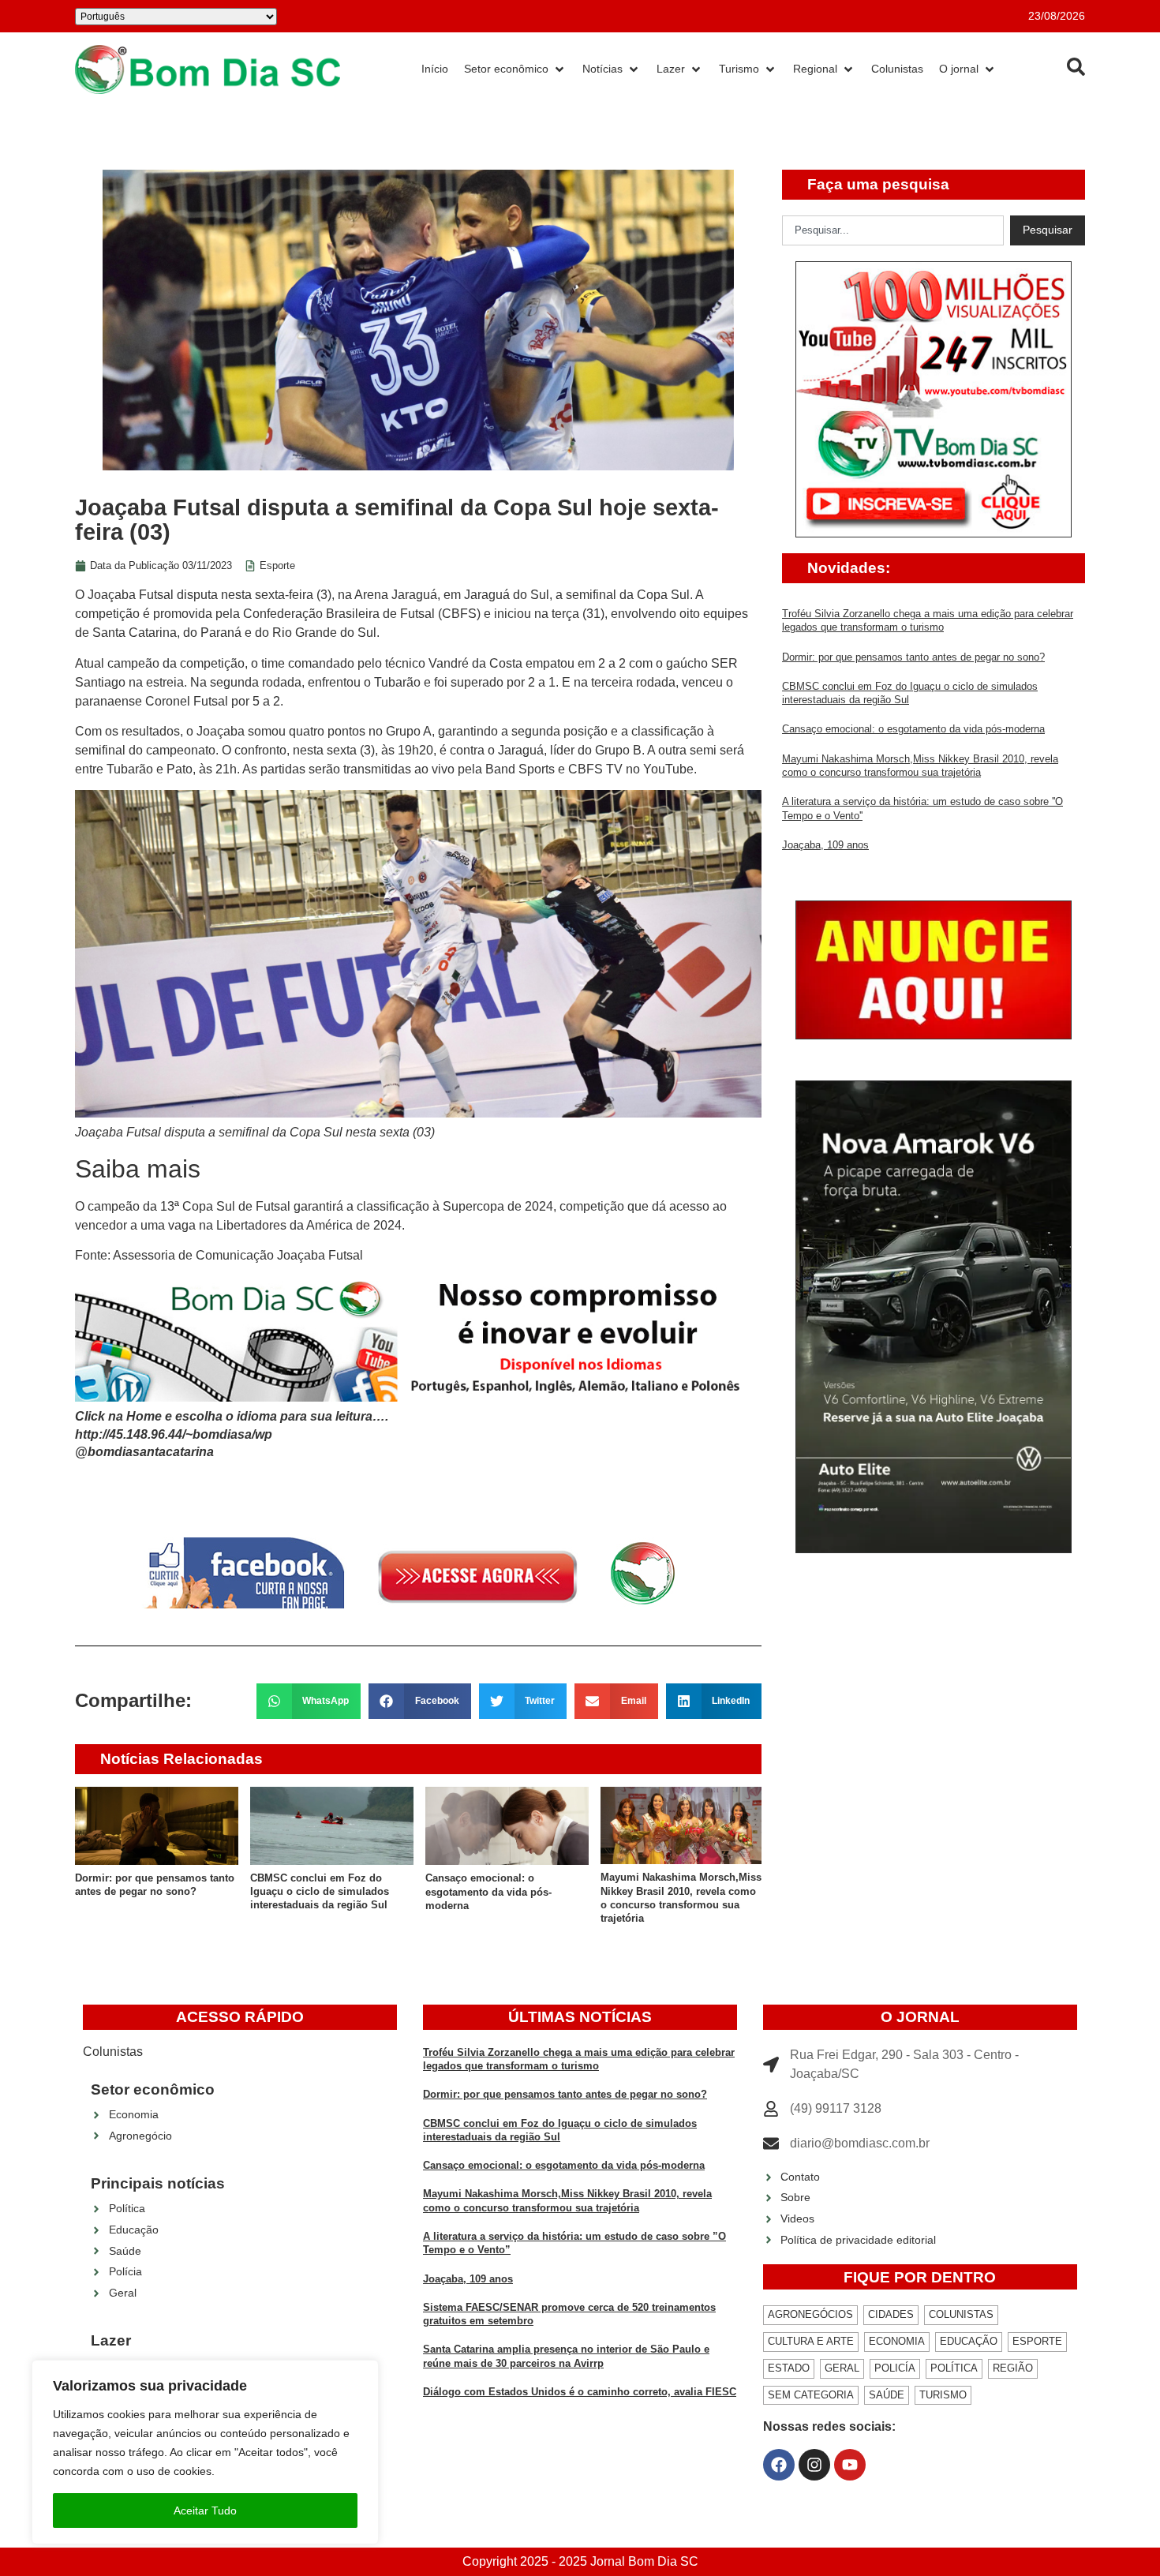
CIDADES (891, 2314)
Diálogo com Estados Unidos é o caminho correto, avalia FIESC (580, 2392)
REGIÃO (1013, 2368)
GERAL (842, 2368)
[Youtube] (850, 2465)
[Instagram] (814, 2465)
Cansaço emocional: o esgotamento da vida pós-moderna (488, 1892)
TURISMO (943, 2395)
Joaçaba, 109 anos (825, 845)
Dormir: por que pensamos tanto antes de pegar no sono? (913, 657)
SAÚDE (887, 2395)
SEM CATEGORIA (811, 2395)
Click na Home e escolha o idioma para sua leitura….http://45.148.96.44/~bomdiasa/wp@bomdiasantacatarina (232, 1434)
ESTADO (789, 2368)
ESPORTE (1037, 2341)
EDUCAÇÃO (969, 2341)
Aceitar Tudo (205, 2510)
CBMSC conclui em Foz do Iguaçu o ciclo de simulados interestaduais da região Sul (320, 1892)
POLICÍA (895, 2368)
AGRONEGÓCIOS (810, 2314)
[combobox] (893, 230)
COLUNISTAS (961, 2314)
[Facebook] (779, 2465)
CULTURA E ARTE (811, 2341)
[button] (309, 1701)
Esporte (277, 565)
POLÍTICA (954, 2368)
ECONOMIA (897, 2341)
